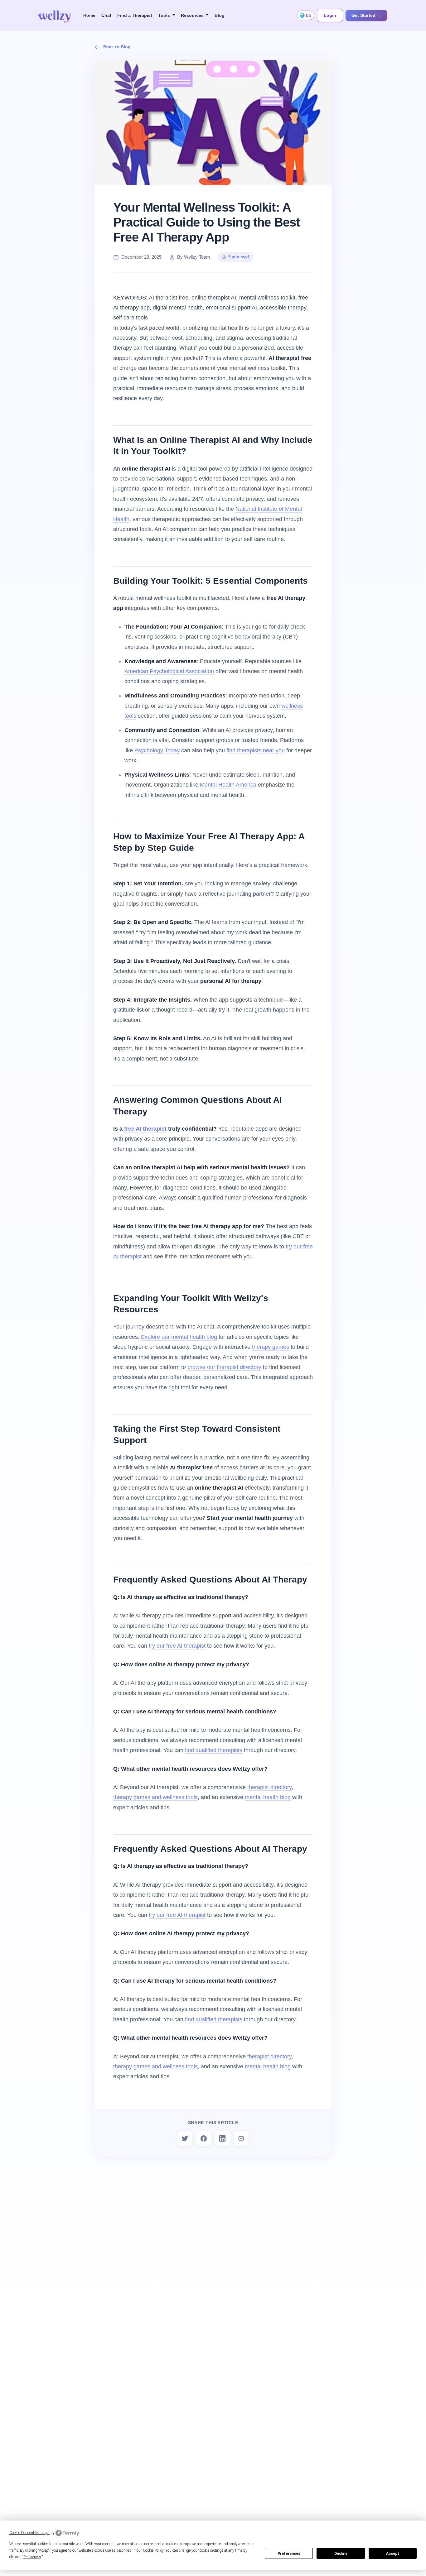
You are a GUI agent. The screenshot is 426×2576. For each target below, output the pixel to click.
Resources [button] (193, 15)
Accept (393, 2554)
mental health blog (268, 1797)
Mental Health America (228, 785)
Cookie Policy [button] (153, 2550)
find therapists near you (256, 750)
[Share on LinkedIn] (222, 2138)
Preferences (289, 2554)
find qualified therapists (214, 1750)
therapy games (271, 1347)
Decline (341, 2554)
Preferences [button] (32, 2557)
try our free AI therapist (177, 1646)
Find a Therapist (135, 15)
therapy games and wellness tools (155, 1797)
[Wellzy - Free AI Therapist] (54, 15)
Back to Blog (117, 47)
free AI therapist (145, 1129)
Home (89, 15)
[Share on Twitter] (185, 2138)
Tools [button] (165, 15)
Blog (220, 15)
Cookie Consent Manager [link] (29, 2533)
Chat (106, 15)
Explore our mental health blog (179, 1337)
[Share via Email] (241, 2138)
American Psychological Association (169, 671)
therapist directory (269, 1787)
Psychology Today (157, 750)
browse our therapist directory (224, 1367)
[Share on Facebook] (204, 2138)
